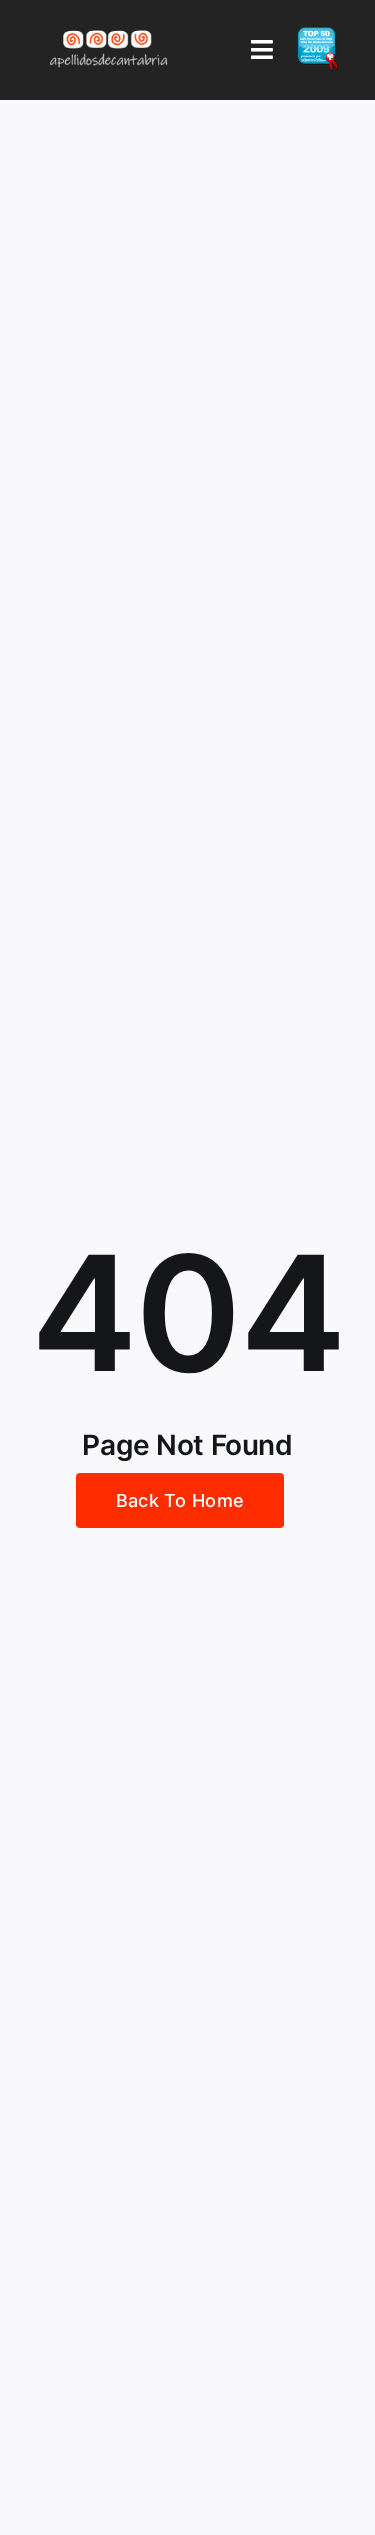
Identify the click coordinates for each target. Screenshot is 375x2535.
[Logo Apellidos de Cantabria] (109, 30)
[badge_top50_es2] (318, 35)
